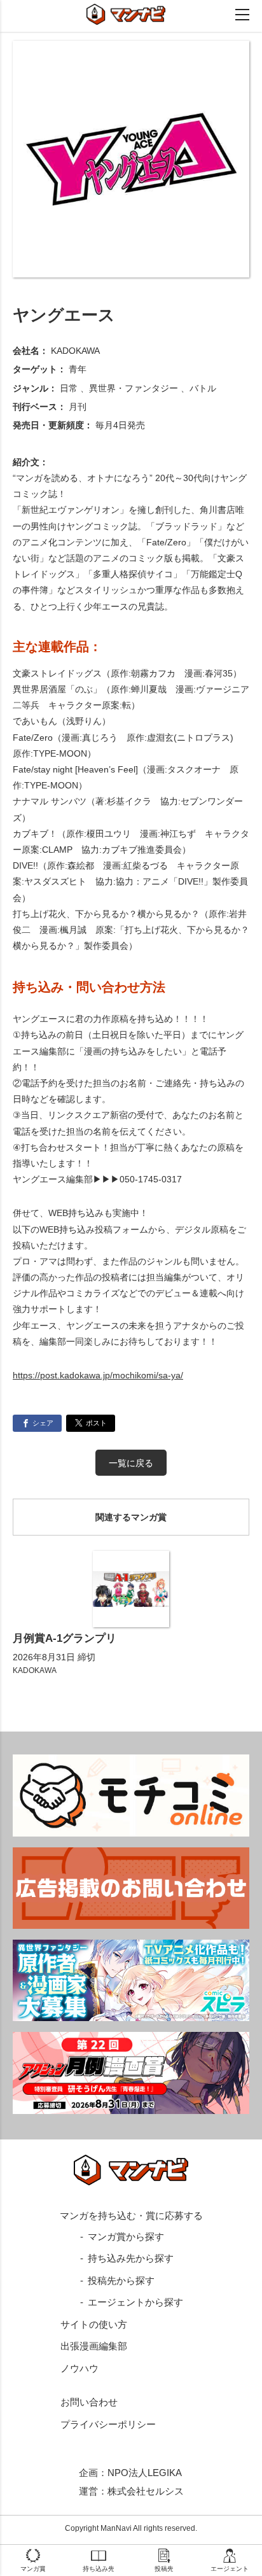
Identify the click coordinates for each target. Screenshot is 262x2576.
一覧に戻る (131, 1463)
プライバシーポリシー (108, 2424)
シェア (43, 1423)
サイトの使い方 (94, 2324)
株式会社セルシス (146, 2491)
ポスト (96, 1423)
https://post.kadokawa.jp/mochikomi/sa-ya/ (98, 1375)
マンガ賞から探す (126, 2236)
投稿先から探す (121, 2280)
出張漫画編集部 (94, 2346)
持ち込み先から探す (131, 2258)
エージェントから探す (135, 2302)
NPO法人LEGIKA (145, 2473)
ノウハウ (79, 2368)
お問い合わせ (89, 2402)
